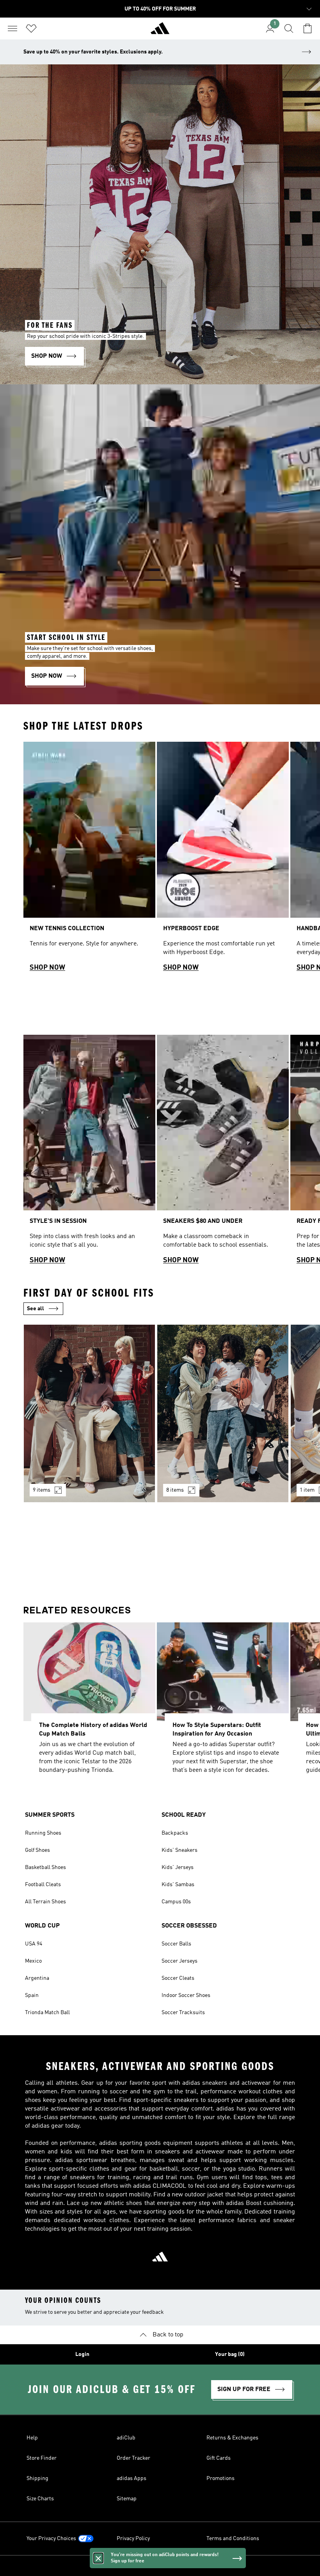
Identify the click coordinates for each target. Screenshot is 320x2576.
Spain (32, 1995)
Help (32, 2438)
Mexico (33, 1961)
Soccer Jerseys (180, 1961)
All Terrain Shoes (45, 1902)
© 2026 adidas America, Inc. (160, 2566)
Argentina (37, 1978)
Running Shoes (43, 1833)
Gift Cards (219, 2458)
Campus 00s (176, 1902)
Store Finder (42, 2458)
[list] (160, 860)
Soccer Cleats (178, 1978)
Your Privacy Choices (51, 2539)
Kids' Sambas (178, 1885)
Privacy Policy (133, 2539)
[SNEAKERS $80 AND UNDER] (223, 1153)
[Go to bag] (308, 28)
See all (36, 1309)
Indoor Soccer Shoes (186, 1995)
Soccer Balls (176, 1944)
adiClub (126, 2438)
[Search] (289, 28)
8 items (175, 1490)
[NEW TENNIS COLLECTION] (89, 860)
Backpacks (175, 1833)
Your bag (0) (230, 2354)
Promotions (220, 2478)
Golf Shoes (37, 1850)
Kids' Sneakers (180, 1850)
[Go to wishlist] (31, 28)
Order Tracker (133, 2458)
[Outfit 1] (89, 1413)
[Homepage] (160, 32)
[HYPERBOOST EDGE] (223, 860)
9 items (42, 1490)
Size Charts (40, 2499)
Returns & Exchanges (232, 2438)
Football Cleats (43, 1885)
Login (82, 2354)
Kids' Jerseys (178, 1867)
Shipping (37, 2478)
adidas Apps (132, 2478)
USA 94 (34, 1944)
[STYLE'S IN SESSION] (89, 1153)
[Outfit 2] (223, 1413)
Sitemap (127, 2499)
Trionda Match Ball (47, 2013)
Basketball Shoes (45, 1867)
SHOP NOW (47, 968)
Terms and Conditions (233, 2539)
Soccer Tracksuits (183, 2013)
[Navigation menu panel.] (12, 28)
